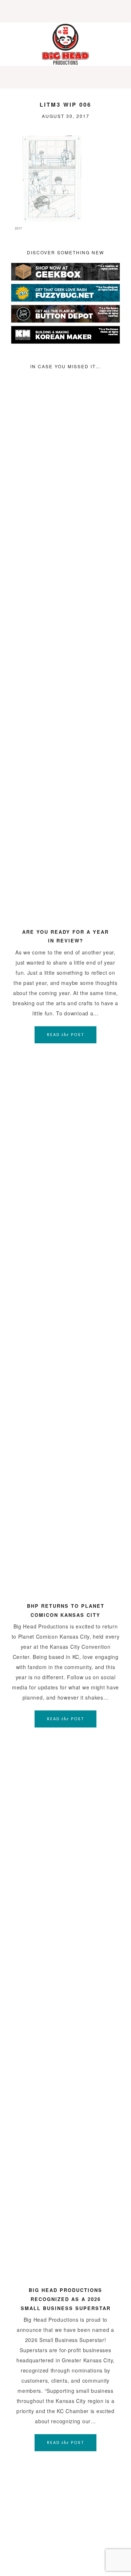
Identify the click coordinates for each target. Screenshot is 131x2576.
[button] (65, 11)
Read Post (65, 1035)
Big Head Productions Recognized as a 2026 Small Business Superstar (66, 2299)
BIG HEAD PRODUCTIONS (65, 44)
